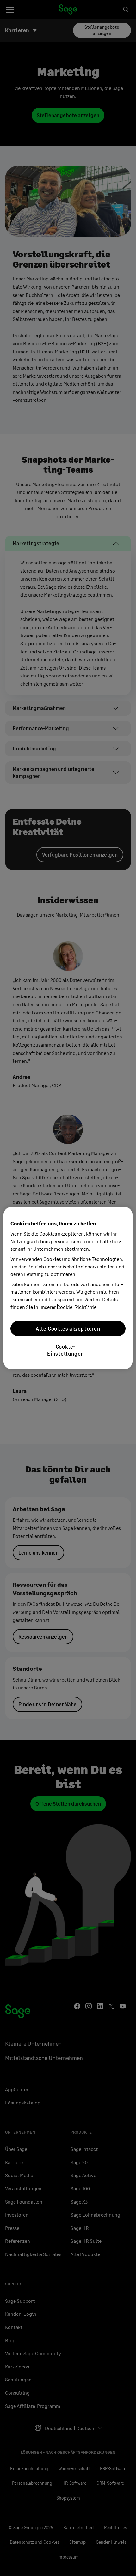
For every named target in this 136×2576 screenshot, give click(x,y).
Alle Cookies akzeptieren (68, 1328)
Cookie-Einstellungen (65, 1350)
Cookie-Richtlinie (77, 1307)
